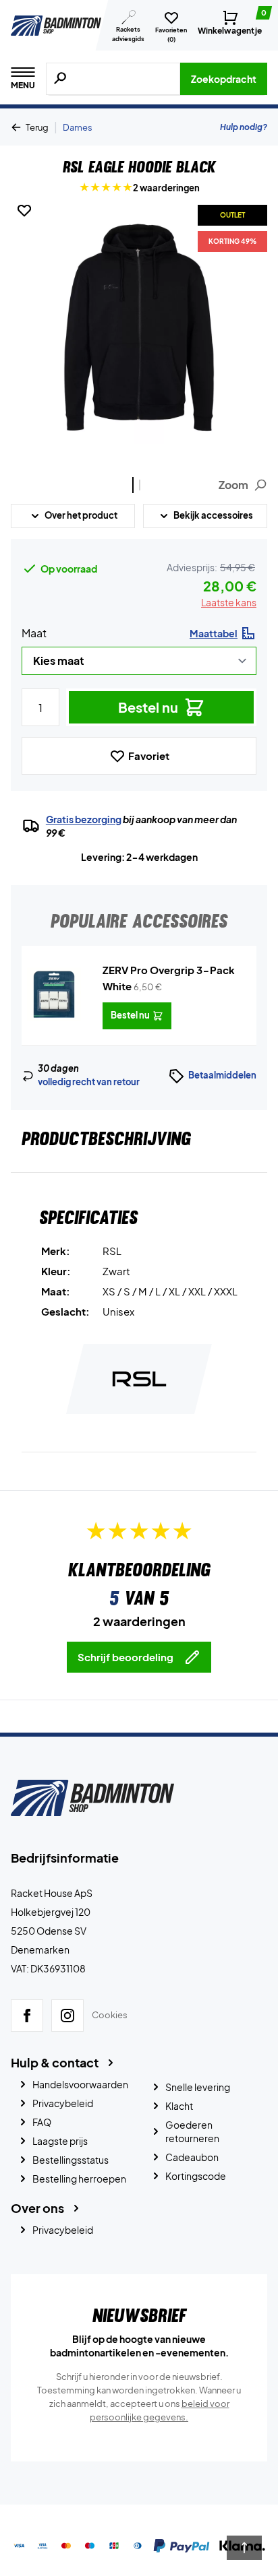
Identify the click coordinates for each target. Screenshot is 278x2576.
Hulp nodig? (244, 127)
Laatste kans (229, 602)
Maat (34, 633)
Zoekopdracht (224, 79)
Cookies (110, 2015)
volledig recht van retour (89, 1082)
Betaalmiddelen (222, 1075)
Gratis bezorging (84, 819)
